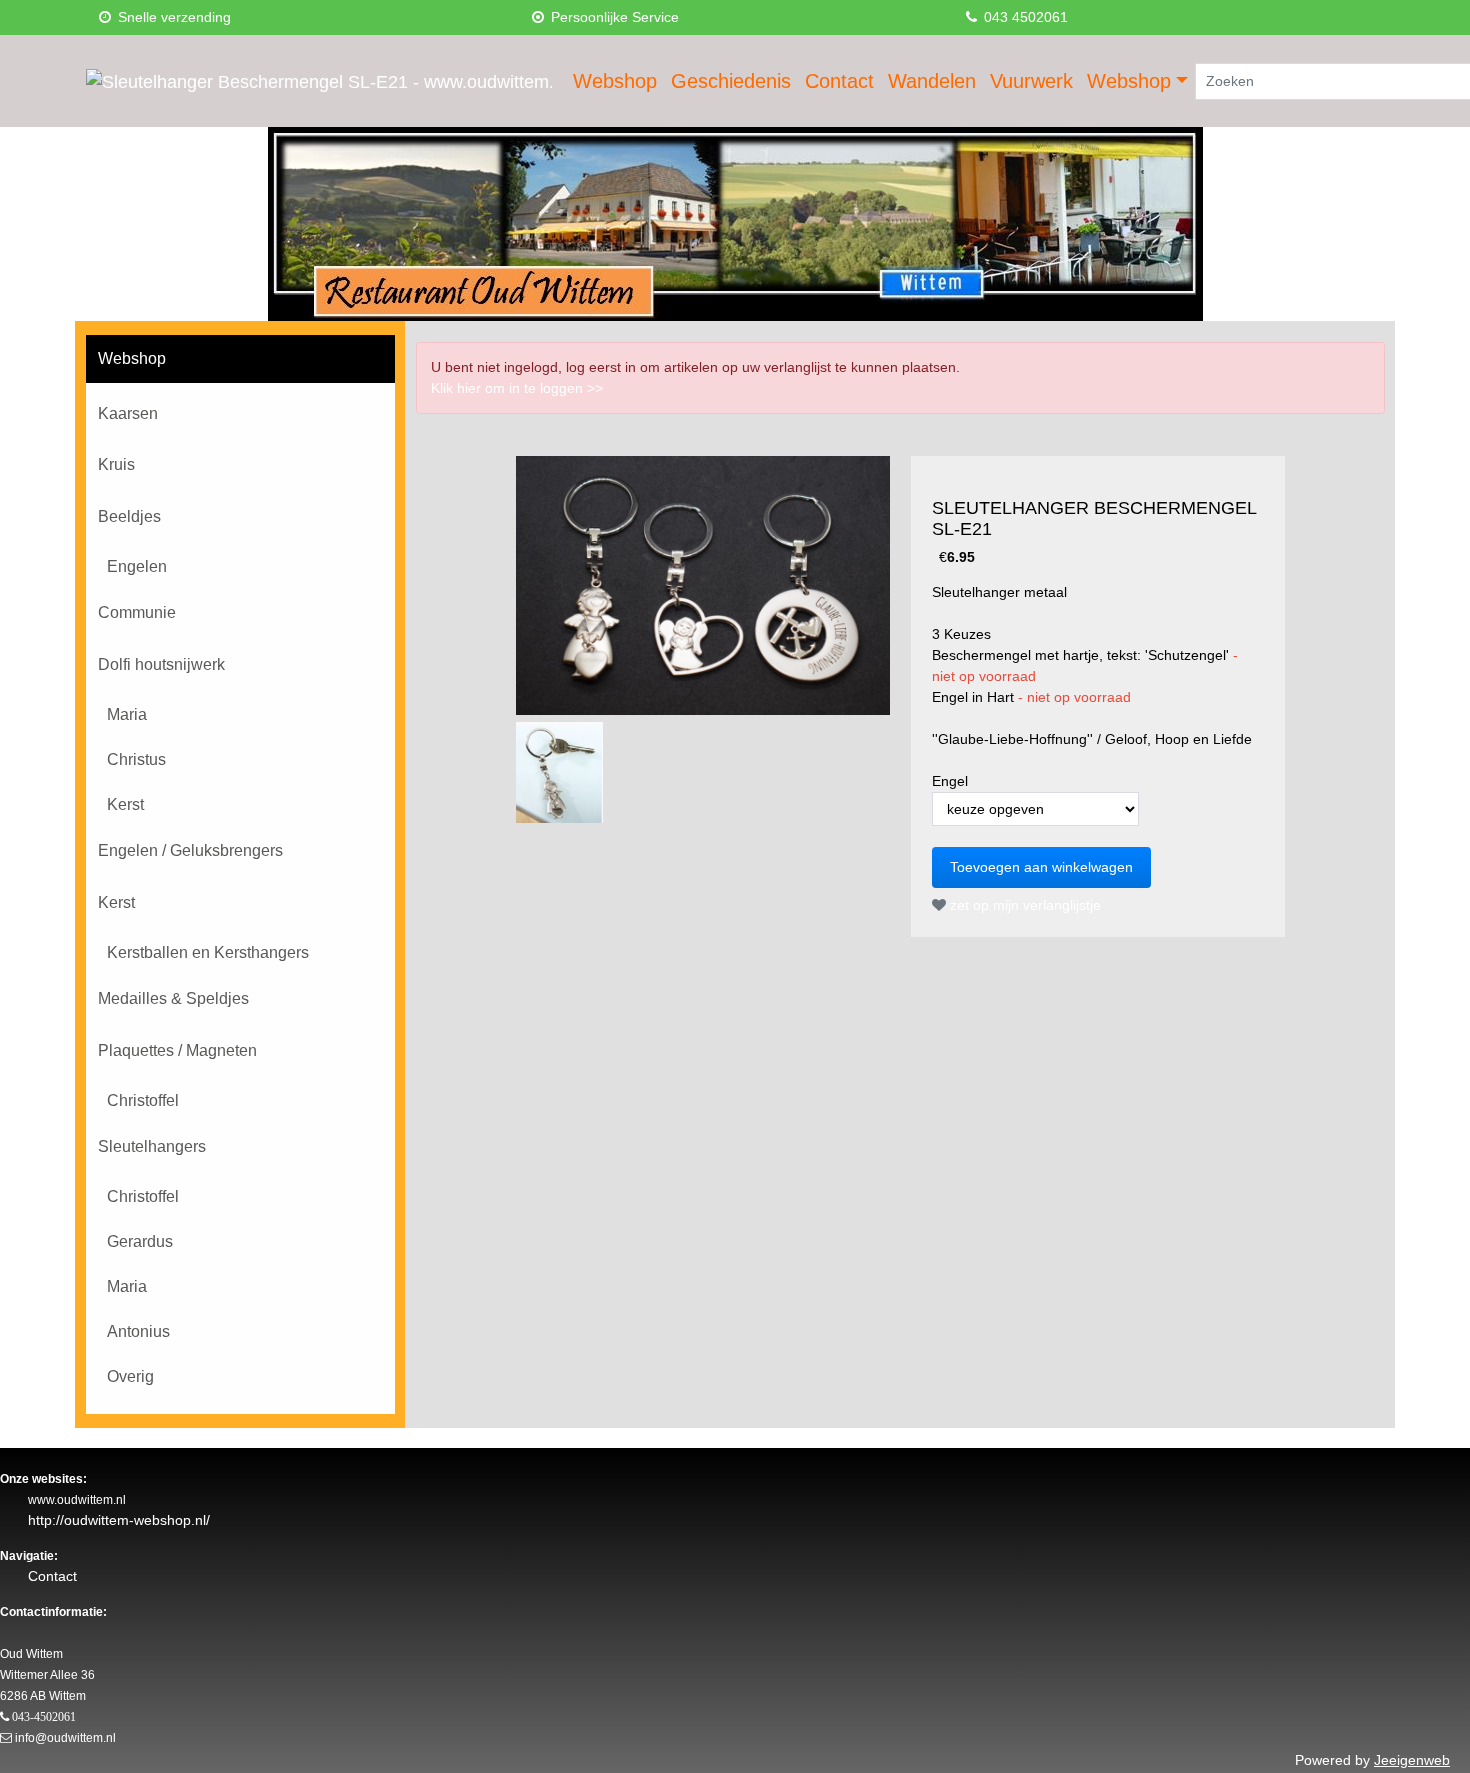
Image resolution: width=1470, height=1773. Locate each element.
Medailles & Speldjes (173, 998)
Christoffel (143, 1100)
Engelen (137, 566)
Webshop (615, 81)
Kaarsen (128, 413)
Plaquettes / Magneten (177, 1050)
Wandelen (932, 81)
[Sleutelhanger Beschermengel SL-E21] (703, 585)
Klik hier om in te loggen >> (517, 388)
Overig (130, 1376)
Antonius (138, 1331)
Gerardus (140, 1241)
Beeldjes (129, 516)
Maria (127, 714)
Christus (136, 759)
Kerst (125, 804)
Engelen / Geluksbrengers (190, 850)
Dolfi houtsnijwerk (161, 664)
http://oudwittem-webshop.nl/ (119, 1520)
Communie (137, 612)
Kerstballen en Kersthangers (208, 952)
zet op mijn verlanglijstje (1023, 905)
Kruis (116, 464)
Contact (839, 81)
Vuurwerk (1031, 81)
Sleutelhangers (152, 1146)
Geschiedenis (731, 81)
